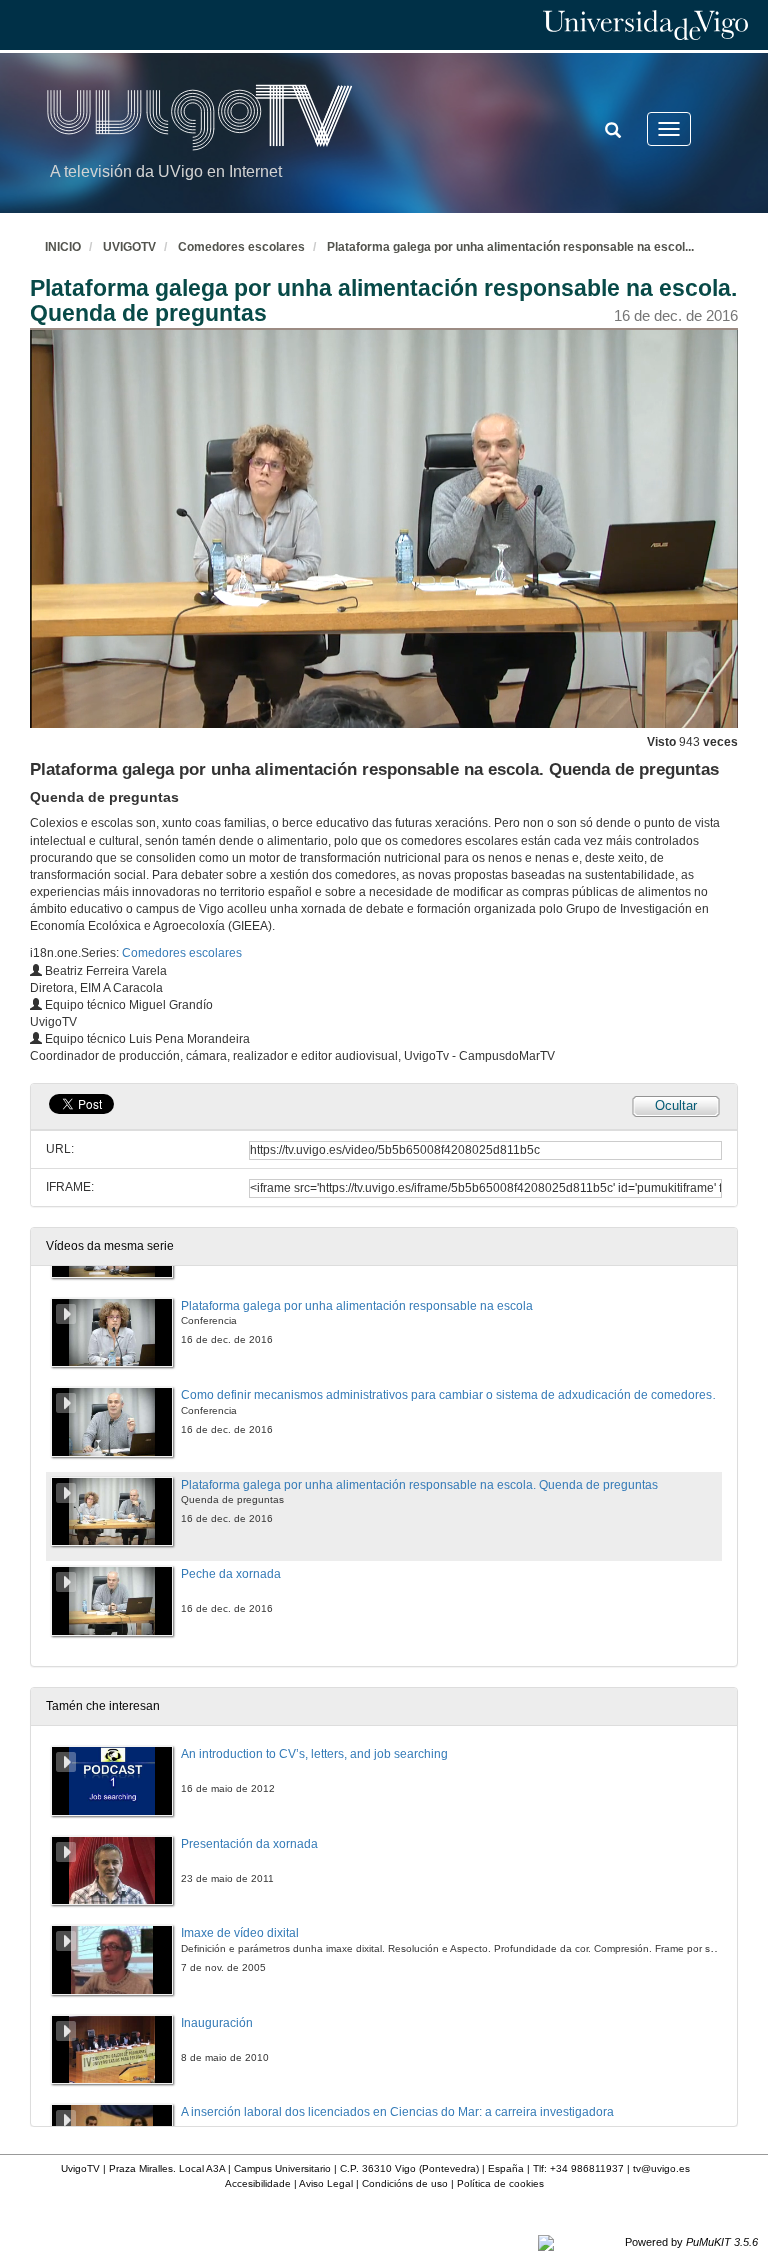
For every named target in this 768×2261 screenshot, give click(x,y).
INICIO (63, 247)
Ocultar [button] (676, 1105)
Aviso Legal (326, 2183)
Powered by (691, 2242)
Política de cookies (500, 2183)
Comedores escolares (241, 247)
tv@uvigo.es (661, 2168)
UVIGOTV (129, 247)
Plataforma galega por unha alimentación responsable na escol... (510, 247)
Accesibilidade (258, 2183)
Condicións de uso (405, 2183)
